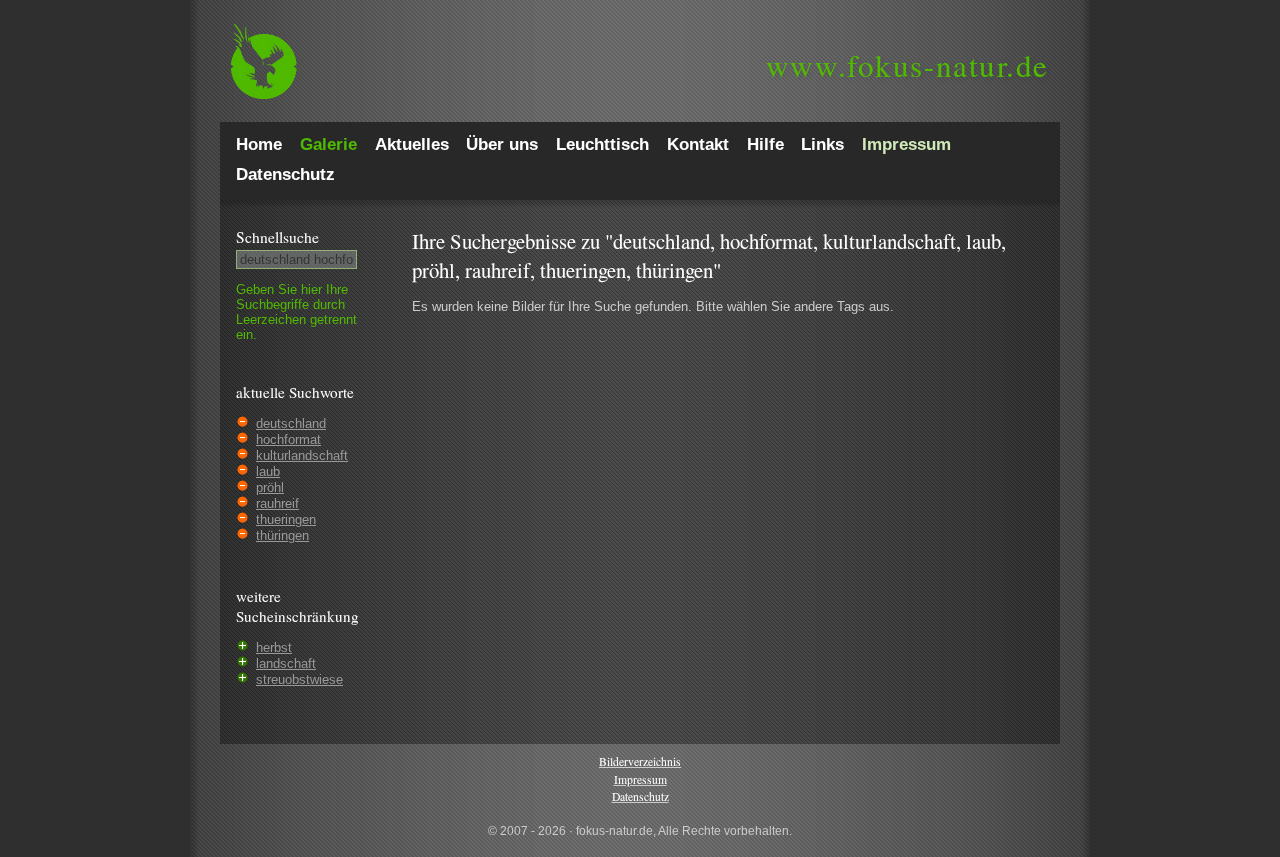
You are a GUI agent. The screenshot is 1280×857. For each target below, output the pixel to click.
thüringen (282, 535)
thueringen (286, 519)
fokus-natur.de (907, 65)
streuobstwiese (299, 679)
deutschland (291, 423)
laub (268, 471)
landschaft (286, 663)
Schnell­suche (277, 237)
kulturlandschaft (302, 455)
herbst (274, 647)
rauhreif (277, 503)
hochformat (288, 439)
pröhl (270, 487)
